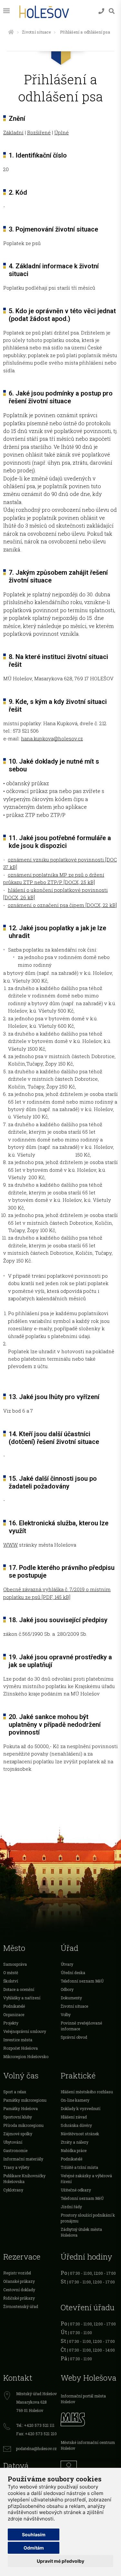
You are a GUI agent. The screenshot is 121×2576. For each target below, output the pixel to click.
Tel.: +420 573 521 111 (35, 2425)
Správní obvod (74, 2037)
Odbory (67, 1989)
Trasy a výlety (16, 2167)
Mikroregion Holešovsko (26, 2056)
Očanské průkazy (19, 2281)
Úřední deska (73, 1973)
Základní (13, 132)
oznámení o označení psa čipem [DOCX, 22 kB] (62, 905)
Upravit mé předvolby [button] (60, 2561)
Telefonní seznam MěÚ (82, 1981)
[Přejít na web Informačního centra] (89, 2467)
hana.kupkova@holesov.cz (52, 738)
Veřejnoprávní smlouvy (25, 2031)
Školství (11, 1981)
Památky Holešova (20, 2108)
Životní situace (36, 32)
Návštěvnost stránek (80, 2134)
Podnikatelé (14, 2006)
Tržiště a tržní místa (79, 2167)
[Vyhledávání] (112, 11)
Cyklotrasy (13, 2190)
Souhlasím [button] (34, 2535)
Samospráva (15, 1964)
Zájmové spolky (18, 2134)
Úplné (61, 132)
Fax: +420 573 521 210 (36, 2434)
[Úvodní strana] (11, 32)
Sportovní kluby (18, 2117)
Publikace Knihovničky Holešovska (24, 2179)
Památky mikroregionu (25, 2100)
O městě (11, 1973)
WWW (10, 1545)
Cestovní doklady (19, 2290)
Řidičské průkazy (19, 2298)
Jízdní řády (71, 2207)
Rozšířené (39, 132)
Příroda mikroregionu (23, 2125)
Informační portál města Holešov (83, 2399)
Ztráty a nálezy (75, 2142)
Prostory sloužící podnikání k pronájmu (88, 2218)
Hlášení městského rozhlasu (87, 2092)
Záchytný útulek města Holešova (81, 2232)
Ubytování (13, 2142)
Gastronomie (15, 2150)
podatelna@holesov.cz (36, 2448)
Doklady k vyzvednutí (81, 2108)
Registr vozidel (17, 2273)
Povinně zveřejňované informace (81, 2026)
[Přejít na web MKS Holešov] (89, 2418)
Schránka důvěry (76, 2125)
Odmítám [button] (34, 2548)
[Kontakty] (101, 11)
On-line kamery (75, 2100)
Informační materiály (23, 2159)
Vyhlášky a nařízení (22, 1998)
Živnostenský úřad (21, 2306)
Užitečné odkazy (76, 2190)
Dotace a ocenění (19, 1989)
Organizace (14, 2014)
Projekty (11, 2023)
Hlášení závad (74, 2117)
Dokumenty (71, 1998)
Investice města (18, 2040)
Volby (66, 2014)
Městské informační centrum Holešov (88, 2445)
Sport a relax (15, 2092)
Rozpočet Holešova (20, 2048)
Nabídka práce (74, 2150)
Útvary (67, 1964)
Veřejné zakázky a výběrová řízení (86, 2179)
